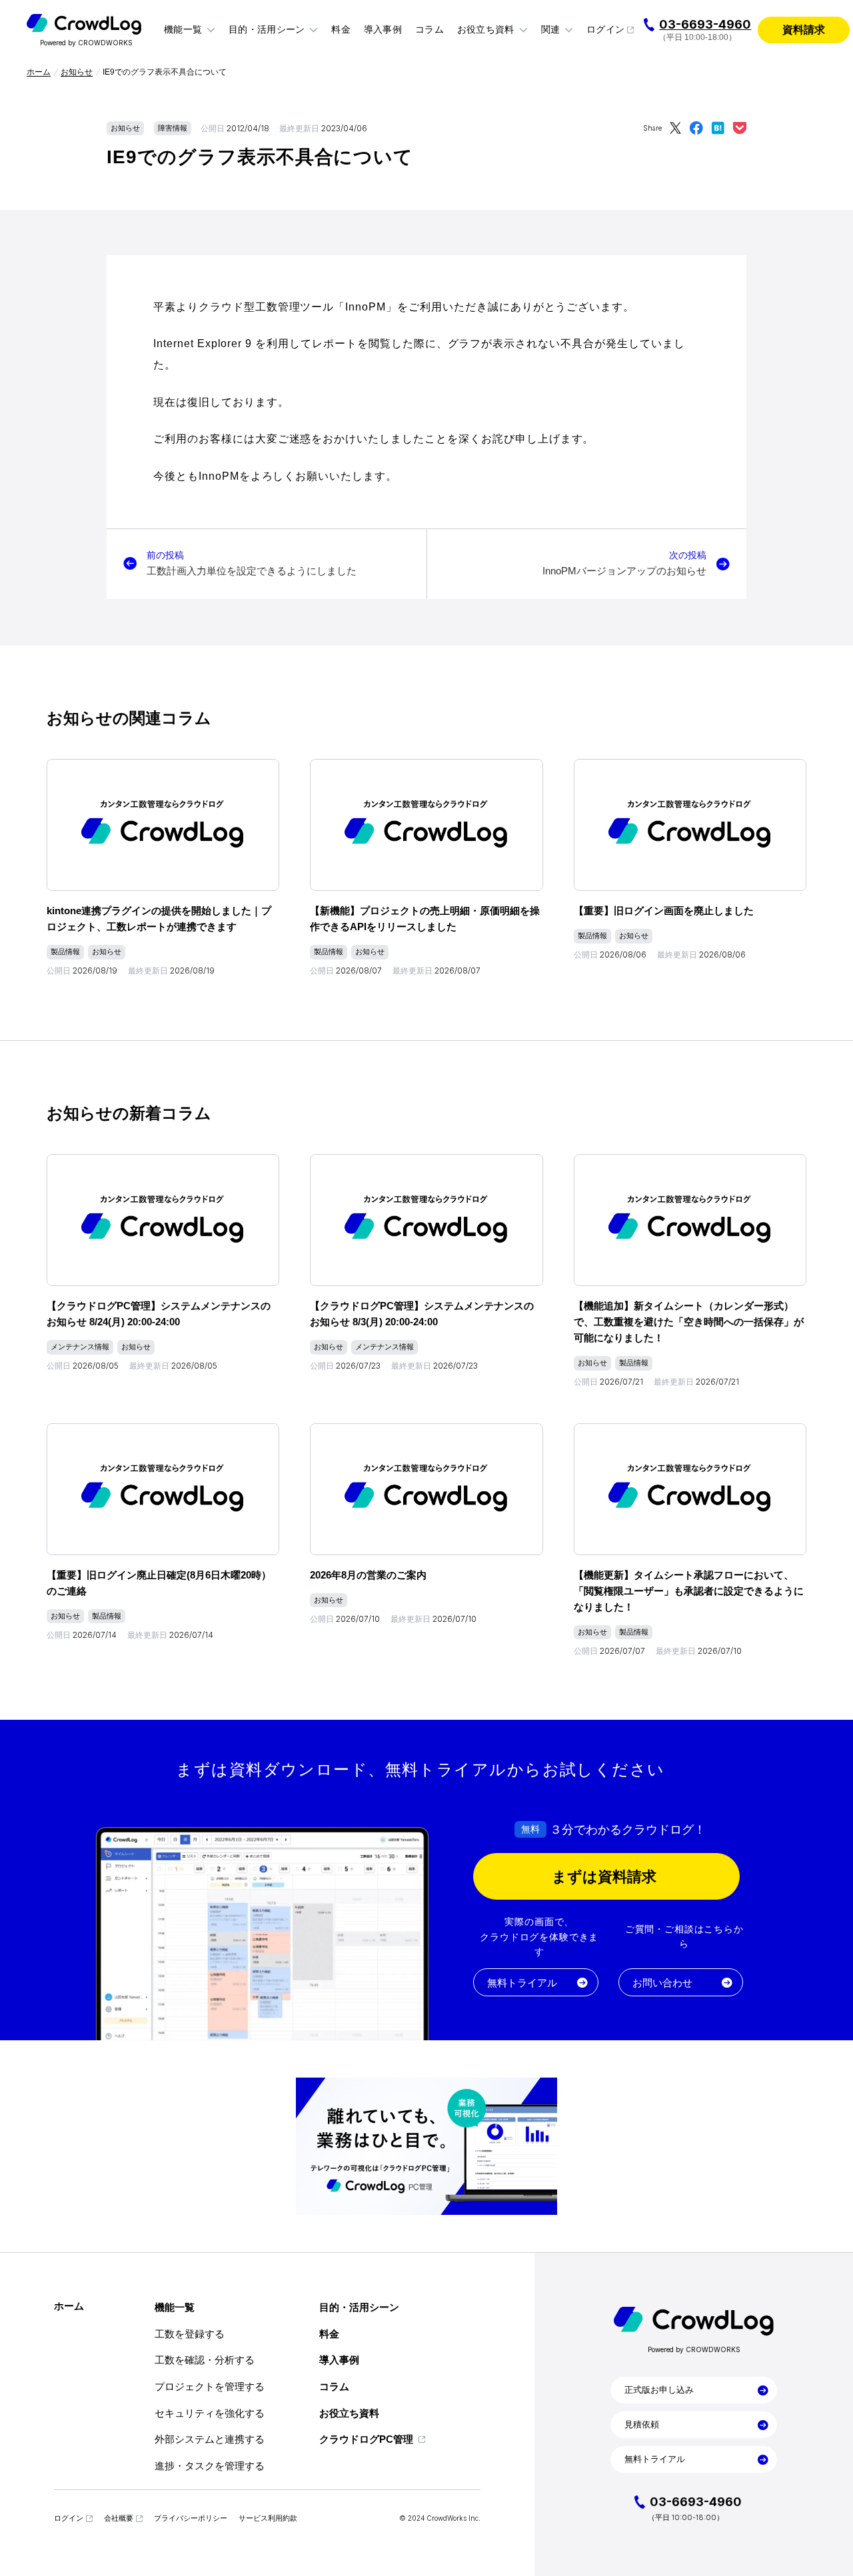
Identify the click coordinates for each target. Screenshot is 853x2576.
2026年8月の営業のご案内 (368, 1575)
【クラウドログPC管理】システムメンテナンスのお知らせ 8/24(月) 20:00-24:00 (159, 1314)
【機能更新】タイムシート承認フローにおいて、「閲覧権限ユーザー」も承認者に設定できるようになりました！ (689, 1591)
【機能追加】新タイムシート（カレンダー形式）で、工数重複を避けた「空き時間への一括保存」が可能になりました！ (689, 1322)
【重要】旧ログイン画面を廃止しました (664, 911)
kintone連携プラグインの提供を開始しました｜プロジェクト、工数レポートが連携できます (159, 919)
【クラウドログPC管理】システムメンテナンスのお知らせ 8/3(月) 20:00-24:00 (422, 1314)
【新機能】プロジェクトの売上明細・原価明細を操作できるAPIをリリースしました (425, 919)
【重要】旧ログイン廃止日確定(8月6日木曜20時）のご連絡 (159, 1583)
